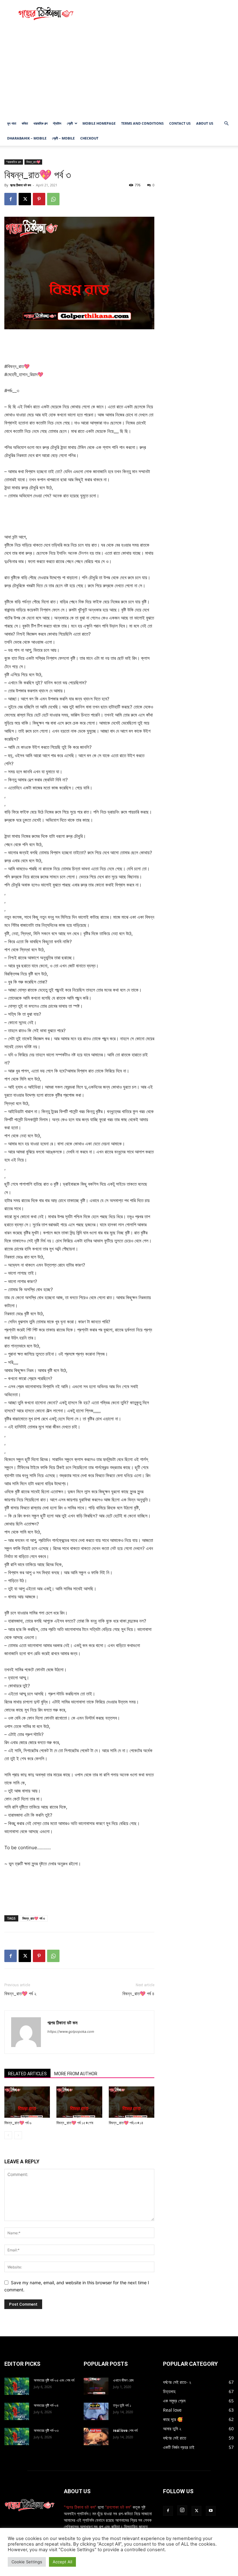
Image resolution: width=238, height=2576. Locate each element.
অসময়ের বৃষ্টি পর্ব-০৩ (46, 2431)
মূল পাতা (12, 123)
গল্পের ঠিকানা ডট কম (20, 185)
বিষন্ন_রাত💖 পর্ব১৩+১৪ (126, 2123)
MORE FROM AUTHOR (76, 2074)
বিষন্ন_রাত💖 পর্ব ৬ (18, 2123)
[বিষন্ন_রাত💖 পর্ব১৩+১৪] (132, 2102)
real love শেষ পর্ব (125, 2431)
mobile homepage (99, 123)
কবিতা (25, 123)
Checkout (89, 138)
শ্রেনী (70, 123)
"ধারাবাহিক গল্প (14, 162)
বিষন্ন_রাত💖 (33, 162)
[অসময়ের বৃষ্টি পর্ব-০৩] (17, 2436)
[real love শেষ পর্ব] (96, 2436)
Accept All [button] (62, 2562)
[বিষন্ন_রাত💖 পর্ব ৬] (27, 2102)
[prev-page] (8, 2135)
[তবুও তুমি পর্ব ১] (96, 2411)
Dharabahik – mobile (27, 138)
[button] (226, 124)
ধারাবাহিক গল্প (40, 123)
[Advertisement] (161, 14)
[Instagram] (182, 2510)
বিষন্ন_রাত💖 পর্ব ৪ (138, 1994)
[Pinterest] (39, 199)
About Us (205, 123)
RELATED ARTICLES (27, 2074)
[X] (25, 199)
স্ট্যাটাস (57, 123)
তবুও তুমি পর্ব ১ (122, 2405)
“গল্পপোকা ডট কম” (119, 2507)
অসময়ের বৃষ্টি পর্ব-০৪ (46, 2405)
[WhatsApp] (53, 199)
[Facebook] (11, 199)
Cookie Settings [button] (27, 2562)
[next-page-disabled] (18, 2135)
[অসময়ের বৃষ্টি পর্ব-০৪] (17, 2411)
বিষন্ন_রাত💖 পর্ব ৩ (34, 1918)
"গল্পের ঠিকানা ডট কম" (80, 2507)
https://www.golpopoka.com (71, 2032)
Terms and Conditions (142, 123)
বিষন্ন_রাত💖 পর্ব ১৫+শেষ (75, 2123)
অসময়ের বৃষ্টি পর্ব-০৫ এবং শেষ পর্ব (54, 2380)
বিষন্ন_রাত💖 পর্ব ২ (20, 1994)
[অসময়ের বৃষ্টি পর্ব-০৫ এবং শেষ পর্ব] (17, 2386)
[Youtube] (211, 2511)
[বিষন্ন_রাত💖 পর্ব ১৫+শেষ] (79, 2102)
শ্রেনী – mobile (63, 138)
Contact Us (180, 123)
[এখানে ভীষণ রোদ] (96, 2386)
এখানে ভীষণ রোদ (123, 2380)
